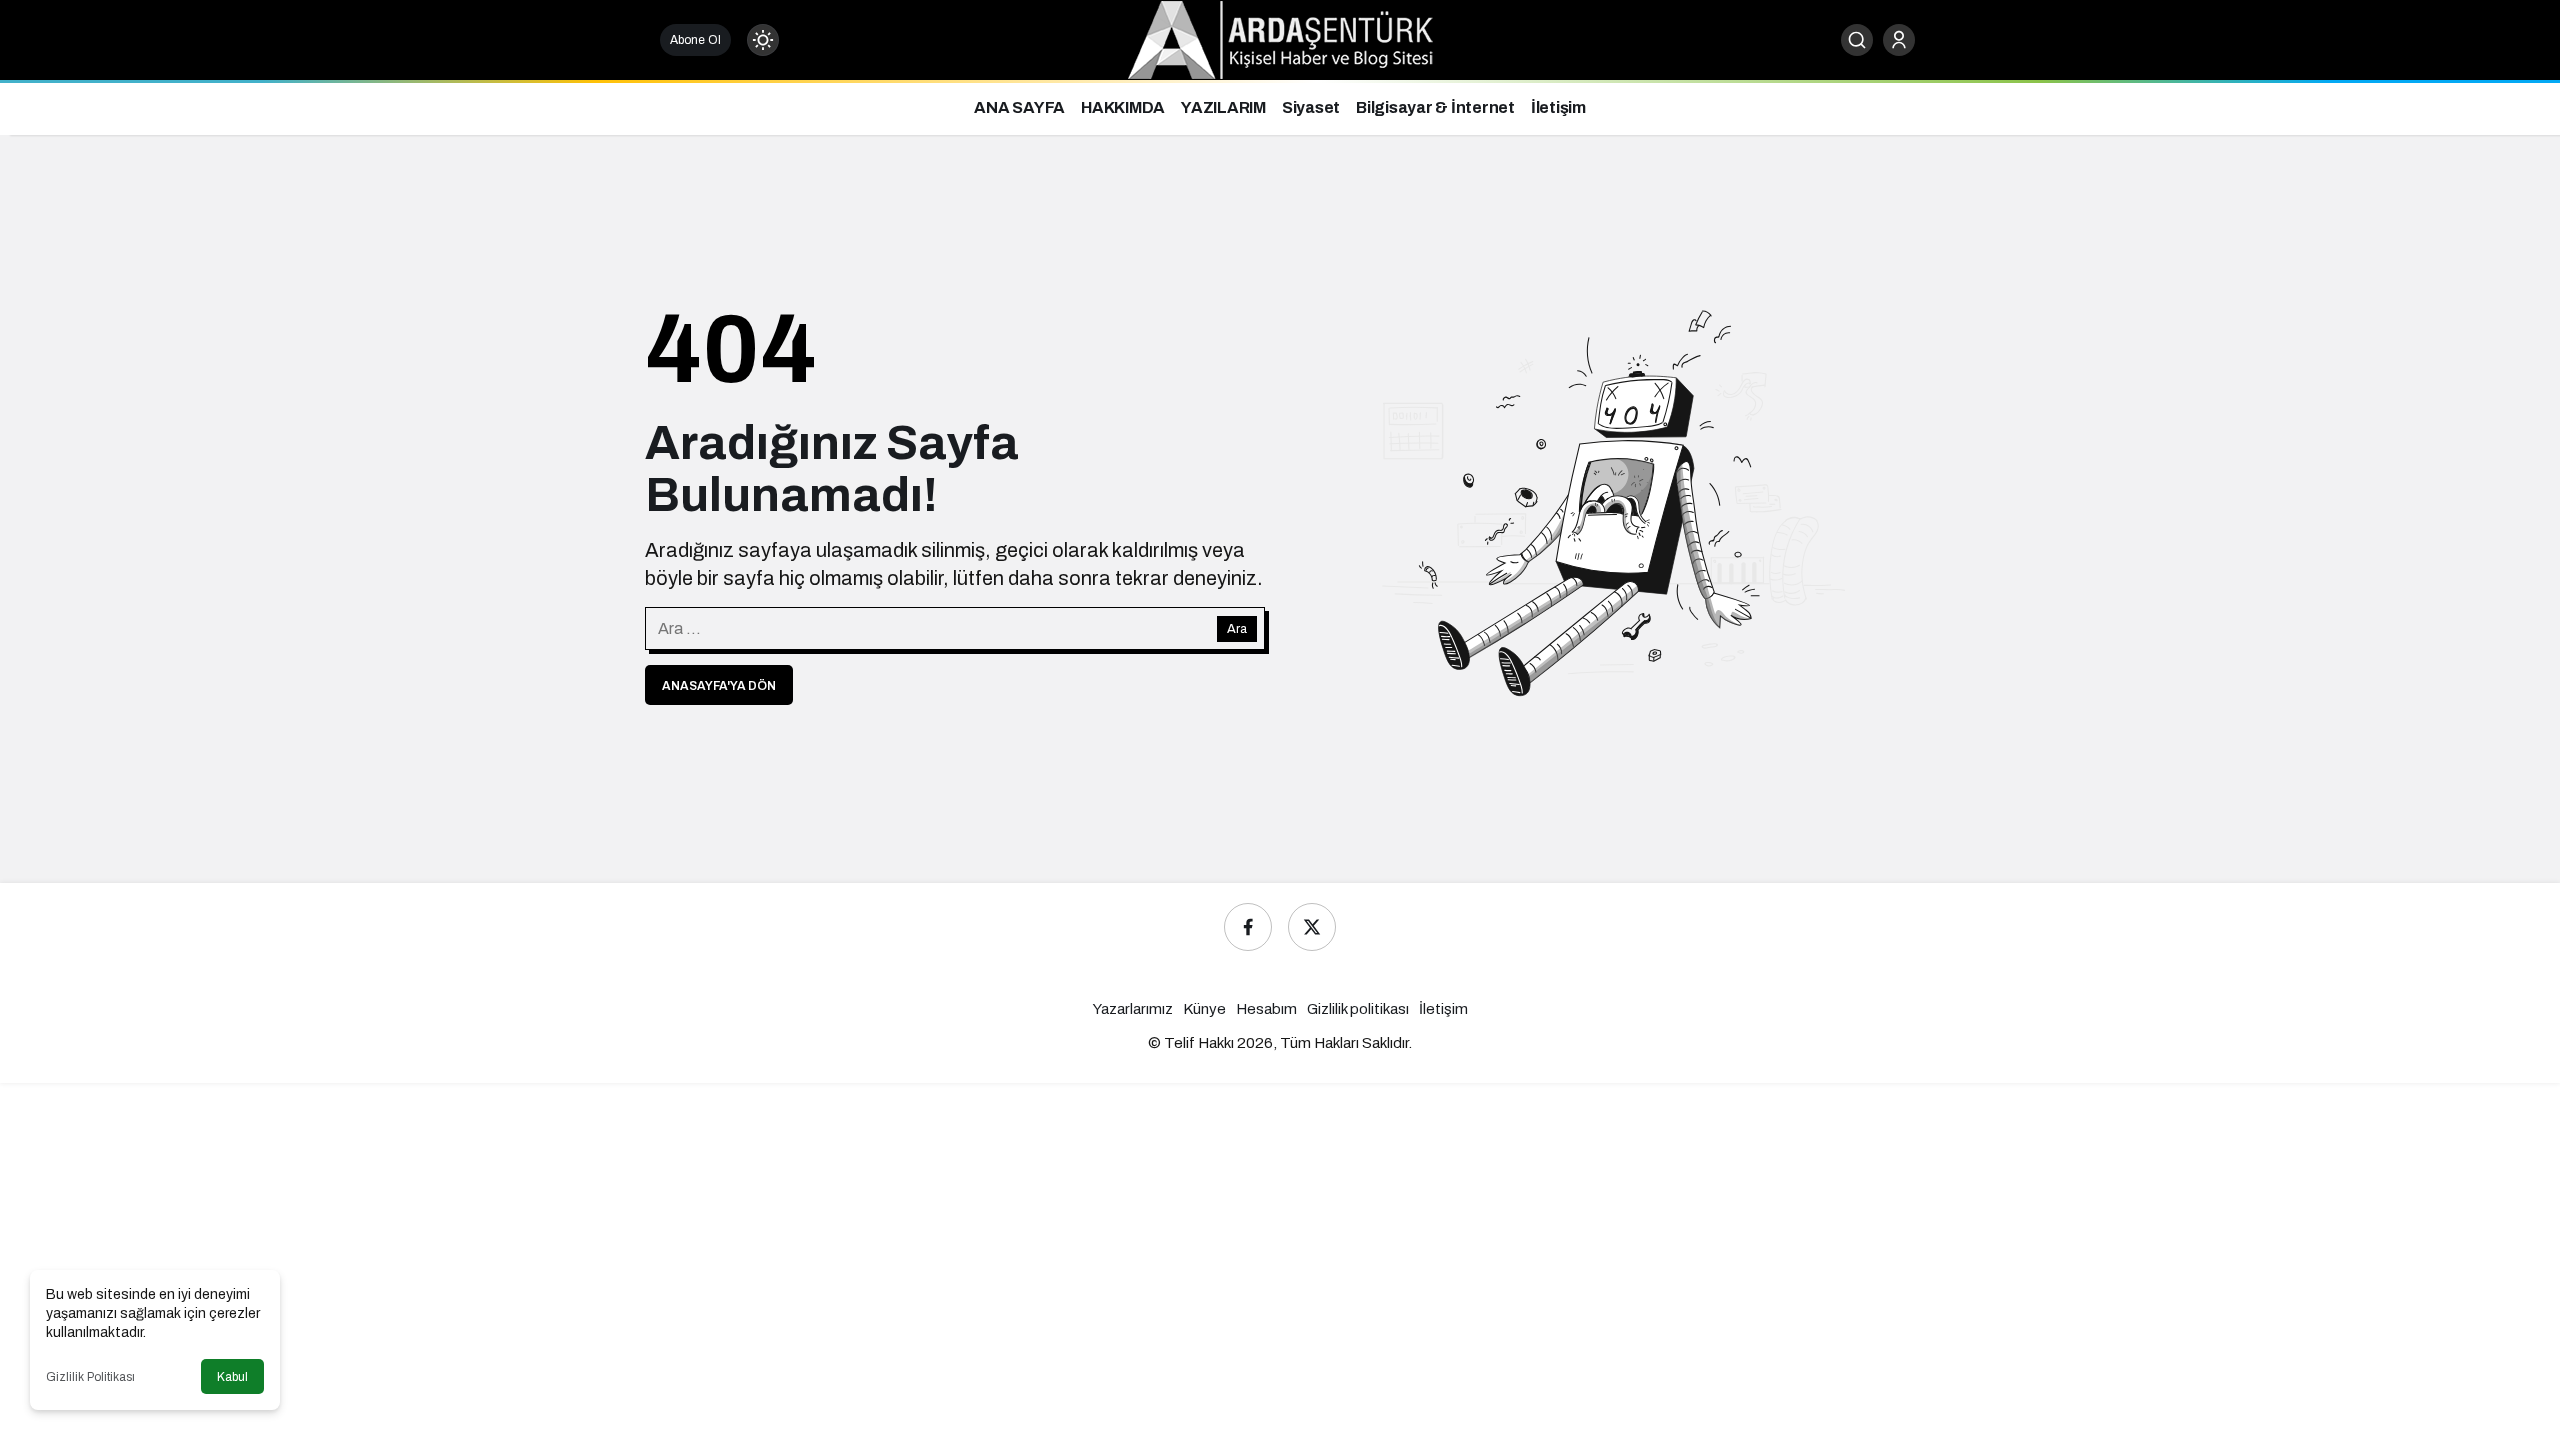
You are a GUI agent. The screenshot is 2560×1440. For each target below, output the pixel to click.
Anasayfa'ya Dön (719, 686)
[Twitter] (1312, 927)
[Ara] (1857, 40)
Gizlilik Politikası (90, 1377)
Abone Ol (695, 40)
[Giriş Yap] (1899, 40)
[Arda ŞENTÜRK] (1280, 38)
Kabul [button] (232, 1377)
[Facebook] (1248, 927)
